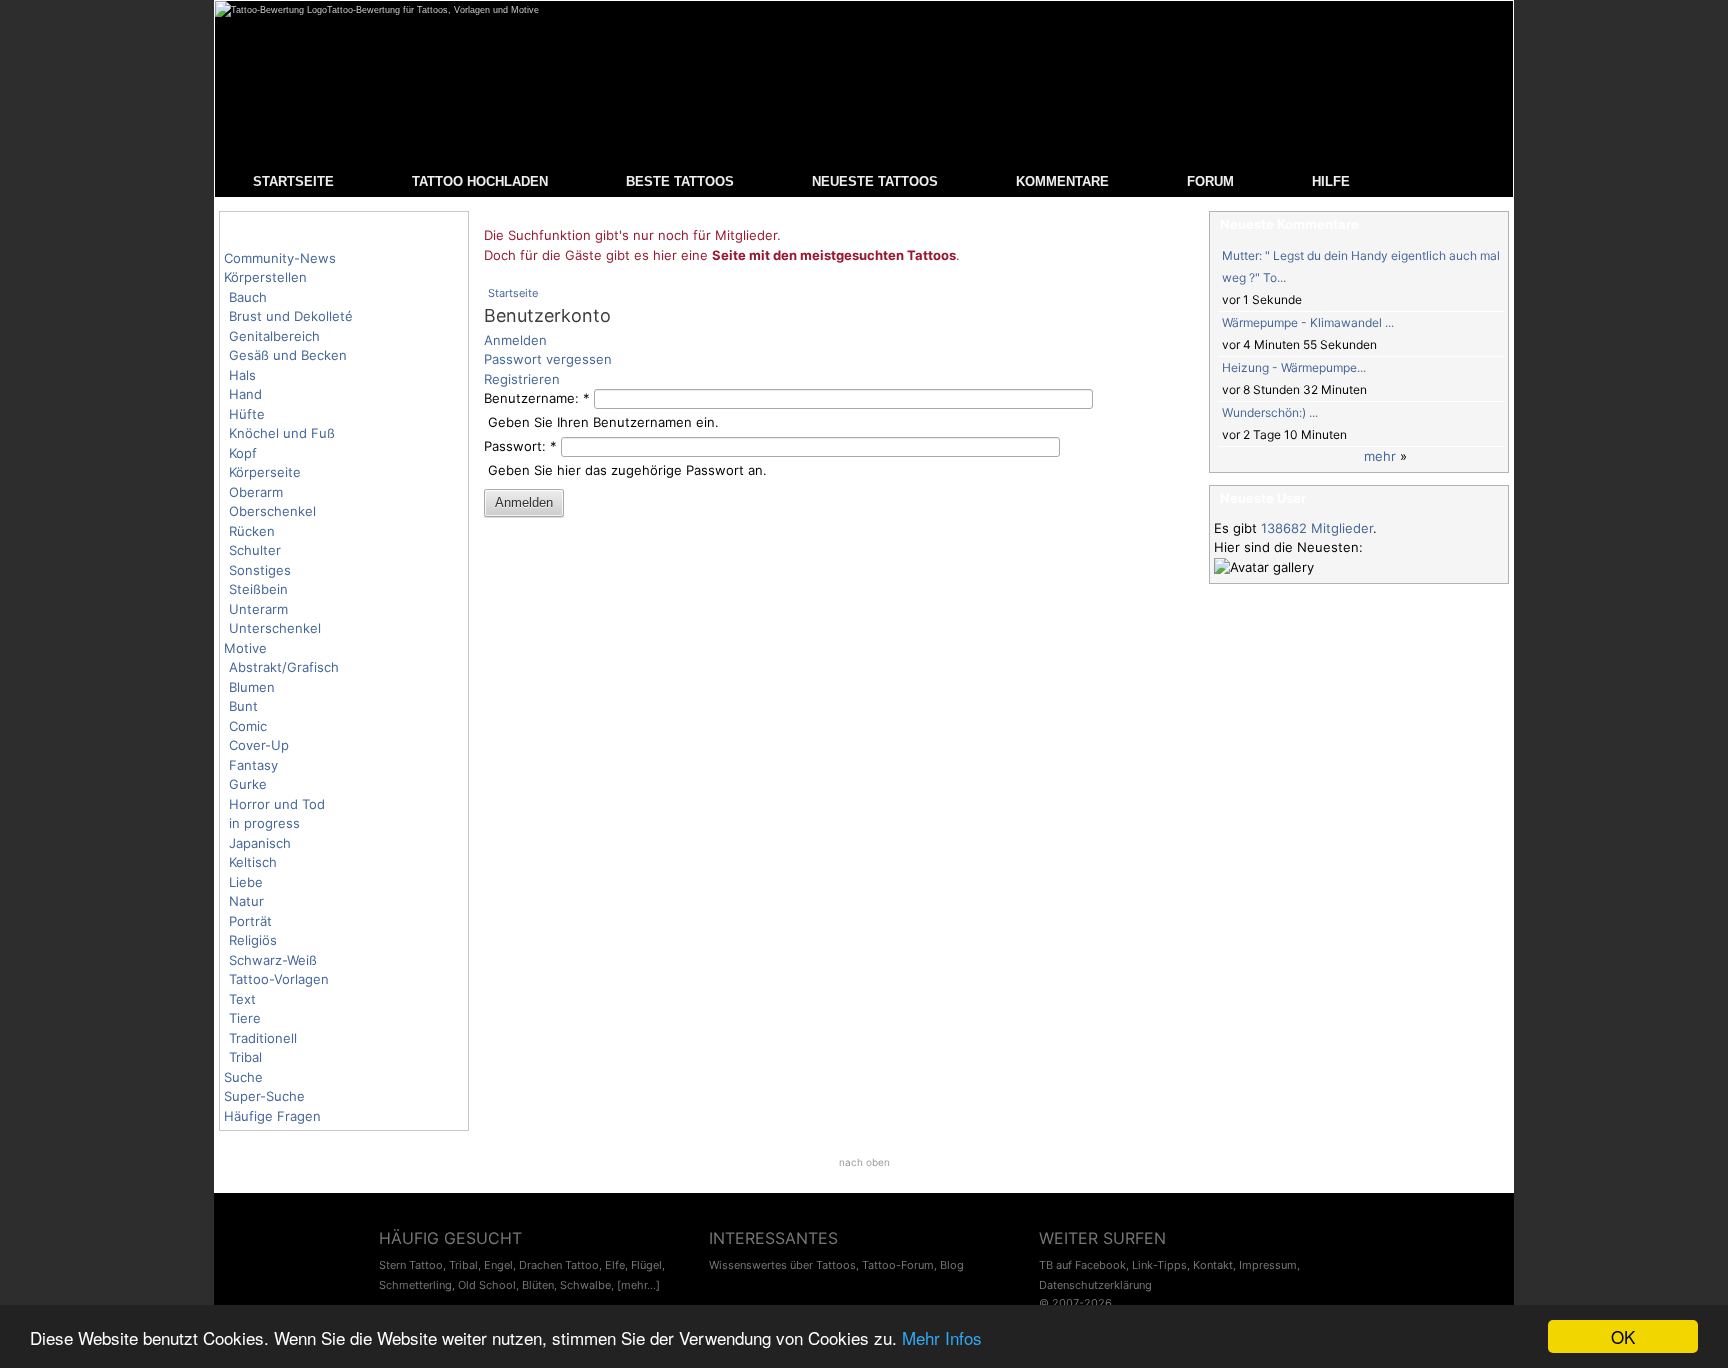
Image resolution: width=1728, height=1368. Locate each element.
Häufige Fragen (272, 1116)
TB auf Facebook (1082, 1265)
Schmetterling (415, 1285)
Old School (487, 1285)
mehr (1380, 456)
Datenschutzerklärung (1095, 1285)
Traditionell (263, 1038)
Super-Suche (264, 1096)
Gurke (248, 784)
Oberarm (256, 492)
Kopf (243, 453)
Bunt (243, 706)
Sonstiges (260, 570)
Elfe (615, 1265)
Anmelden (515, 340)
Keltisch (253, 862)
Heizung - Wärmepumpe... (1294, 367)
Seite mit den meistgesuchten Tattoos (834, 255)
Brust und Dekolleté (291, 316)
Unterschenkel (275, 628)
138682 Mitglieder (1317, 528)
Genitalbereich (274, 336)
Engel (498, 1265)
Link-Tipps (1159, 1265)
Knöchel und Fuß (282, 433)
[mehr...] (638, 1285)
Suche (243, 1077)
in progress (264, 823)
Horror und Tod (277, 804)
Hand (245, 394)
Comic (248, 726)
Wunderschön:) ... (1270, 412)
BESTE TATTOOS (680, 181)
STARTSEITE (293, 181)
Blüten (538, 1285)
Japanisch (260, 843)
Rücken (252, 531)
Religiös (253, 940)
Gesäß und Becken (288, 355)
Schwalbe (585, 1285)
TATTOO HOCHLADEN (480, 181)
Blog (952, 1265)
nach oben (864, 1162)
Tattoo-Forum (898, 1265)
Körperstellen (265, 277)
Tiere (245, 1018)
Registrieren (522, 379)
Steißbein (258, 589)
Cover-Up (259, 745)
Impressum (1268, 1265)
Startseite (513, 293)
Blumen (252, 687)
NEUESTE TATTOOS (875, 181)
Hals (242, 375)
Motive (245, 648)
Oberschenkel (272, 511)
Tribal (245, 1057)
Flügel (646, 1265)
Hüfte (247, 414)
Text (242, 999)
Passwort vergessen (548, 359)
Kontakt (1213, 1265)
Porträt (250, 921)
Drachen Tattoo (559, 1265)
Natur (246, 901)
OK (1623, 1336)
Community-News (280, 258)
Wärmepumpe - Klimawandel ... (1308, 322)
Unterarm (258, 609)
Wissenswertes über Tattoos (782, 1265)
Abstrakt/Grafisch (284, 667)
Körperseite (265, 472)
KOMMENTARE (1062, 181)
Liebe (246, 882)
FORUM (1210, 181)
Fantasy (253, 765)
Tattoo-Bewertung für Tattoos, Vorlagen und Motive (433, 10)
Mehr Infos (942, 1337)
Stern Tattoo (411, 1265)
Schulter (255, 550)
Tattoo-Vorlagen (279, 979)
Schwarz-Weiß (273, 960)
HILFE (1331, 181)
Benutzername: (537, 398)
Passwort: (520, 446)
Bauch (248, 297)
